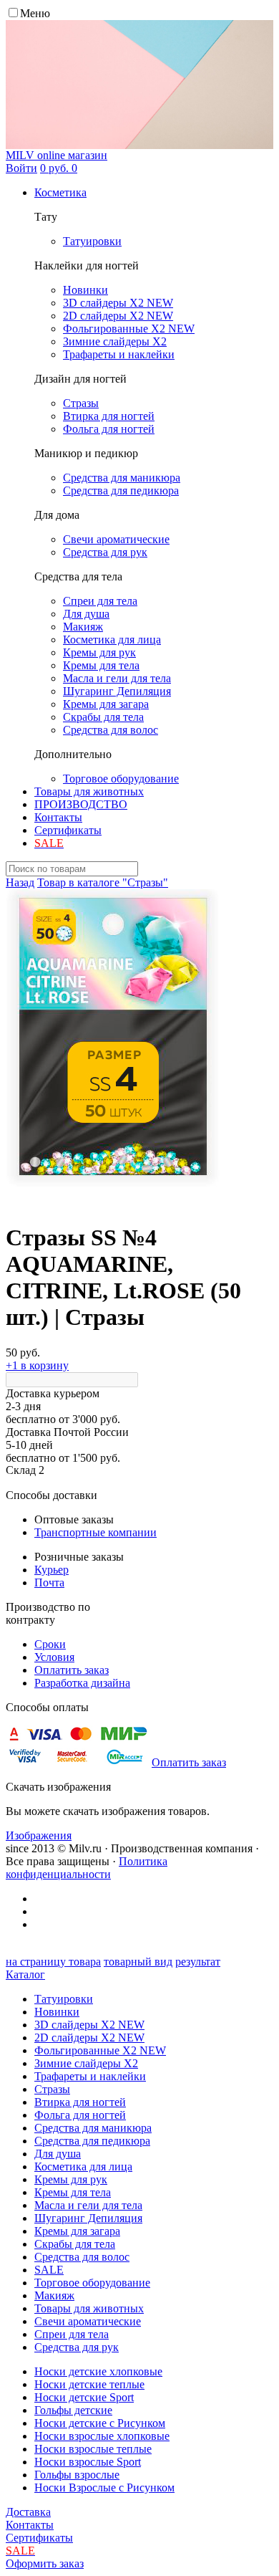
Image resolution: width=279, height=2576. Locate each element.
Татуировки (64, 1999)
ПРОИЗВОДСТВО (81, 804)
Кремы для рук (71, 2179)
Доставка (28, 2512)
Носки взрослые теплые (93, 2449)
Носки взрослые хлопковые (102, 2436)
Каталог (25, 1974)
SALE (49, 2270)
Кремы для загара (77, 2231)
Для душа (58, 2154)
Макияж (54, 2295)
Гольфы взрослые (77, 2475)
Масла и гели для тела (88, 2205)
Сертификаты (68, 830)
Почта (49, 1583)
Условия (54, 1657)
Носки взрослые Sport (88, 2462)
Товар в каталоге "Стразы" (103, 882)
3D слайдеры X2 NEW (89, 2025)
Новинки (57, 2012)
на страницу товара (53, 1962)
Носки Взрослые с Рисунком (104, 2488)
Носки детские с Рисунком (100, 2423)
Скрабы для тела (75, 2244)
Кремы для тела (73, 2192)
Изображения (39, 1835)
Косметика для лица (83, 2166)
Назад (20, 882)
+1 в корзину (37, 1365)
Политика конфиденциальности (87, 1868)
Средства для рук (77, 2347)
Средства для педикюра (92, 2141)
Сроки (50, 1644)
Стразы (52, 2089)
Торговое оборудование (92, 2283)
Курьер (52, 1570)
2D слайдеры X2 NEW (89, 2038)
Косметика (60, 192)
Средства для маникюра (93, 2128)
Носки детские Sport (84, 2397)
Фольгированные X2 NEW (100, 2050)
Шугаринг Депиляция (88, 2218)
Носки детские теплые (89, 2384)
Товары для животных (89, 791)
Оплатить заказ (72, 1670)
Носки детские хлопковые (98, 2371)
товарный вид (138, 1962)
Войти (21, 168)
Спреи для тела (72, 2334)
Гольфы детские (73, 2410)
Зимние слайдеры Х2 (86, 2063)
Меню (35, 13)
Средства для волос (82, 2257)
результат (198, 1962)
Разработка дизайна (82, 1683)
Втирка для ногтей (80, 2102)
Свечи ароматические (88, 2321)
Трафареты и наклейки (90, 2076)
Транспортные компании (96, 1532)
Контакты (58, 817)
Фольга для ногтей (80, 2115)
